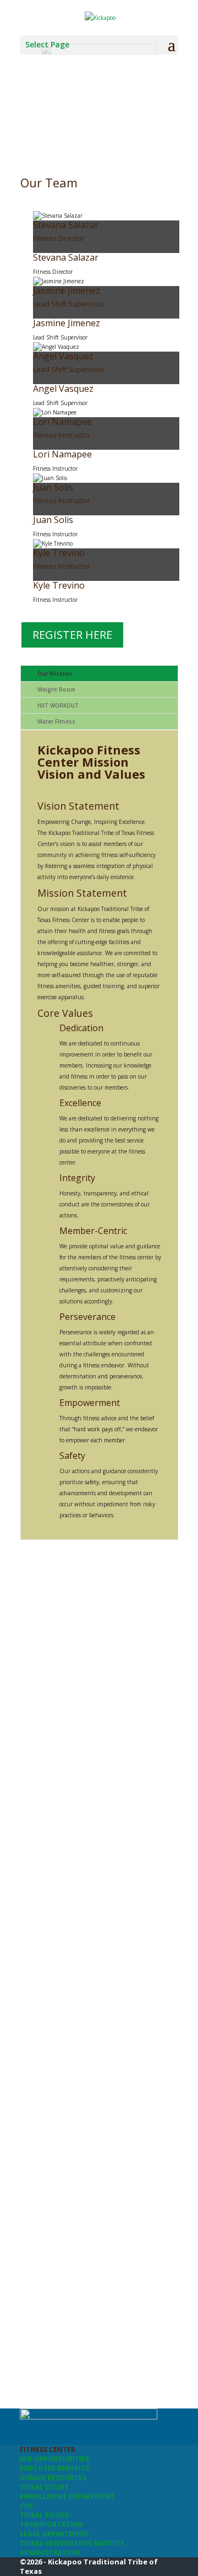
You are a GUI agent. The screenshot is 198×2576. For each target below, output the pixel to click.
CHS (26, 2506)
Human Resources (53, 2478)
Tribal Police (45, 2515)
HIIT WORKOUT (58, 705)
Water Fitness (56, 721)
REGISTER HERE (72, 635)
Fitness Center (48, 2450)
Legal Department (54, 2534)
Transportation (51, 2524)
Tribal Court (44, 2487)
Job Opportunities (54, 2459)
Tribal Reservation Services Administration (72, 2548)
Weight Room (56, 689)
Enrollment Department (67, 2496)
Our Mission (55, 673)
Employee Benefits (54, 2468)
